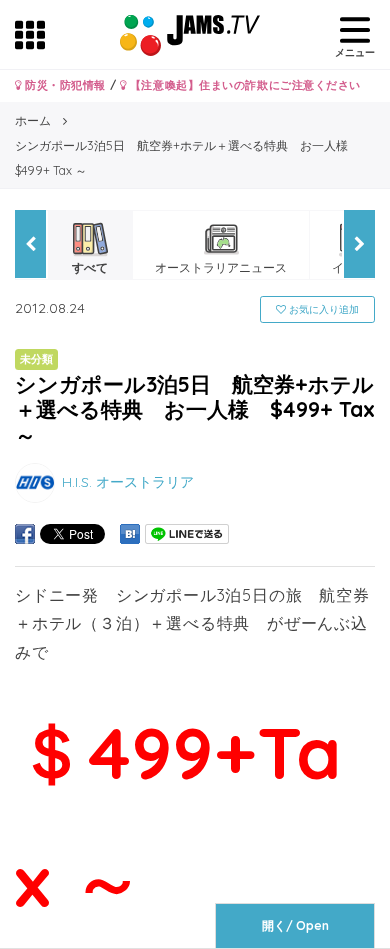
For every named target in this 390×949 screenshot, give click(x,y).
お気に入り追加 (322, 309)
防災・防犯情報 (64, 85)
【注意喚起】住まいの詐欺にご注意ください (243, 85)
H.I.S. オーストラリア (128, 481)
